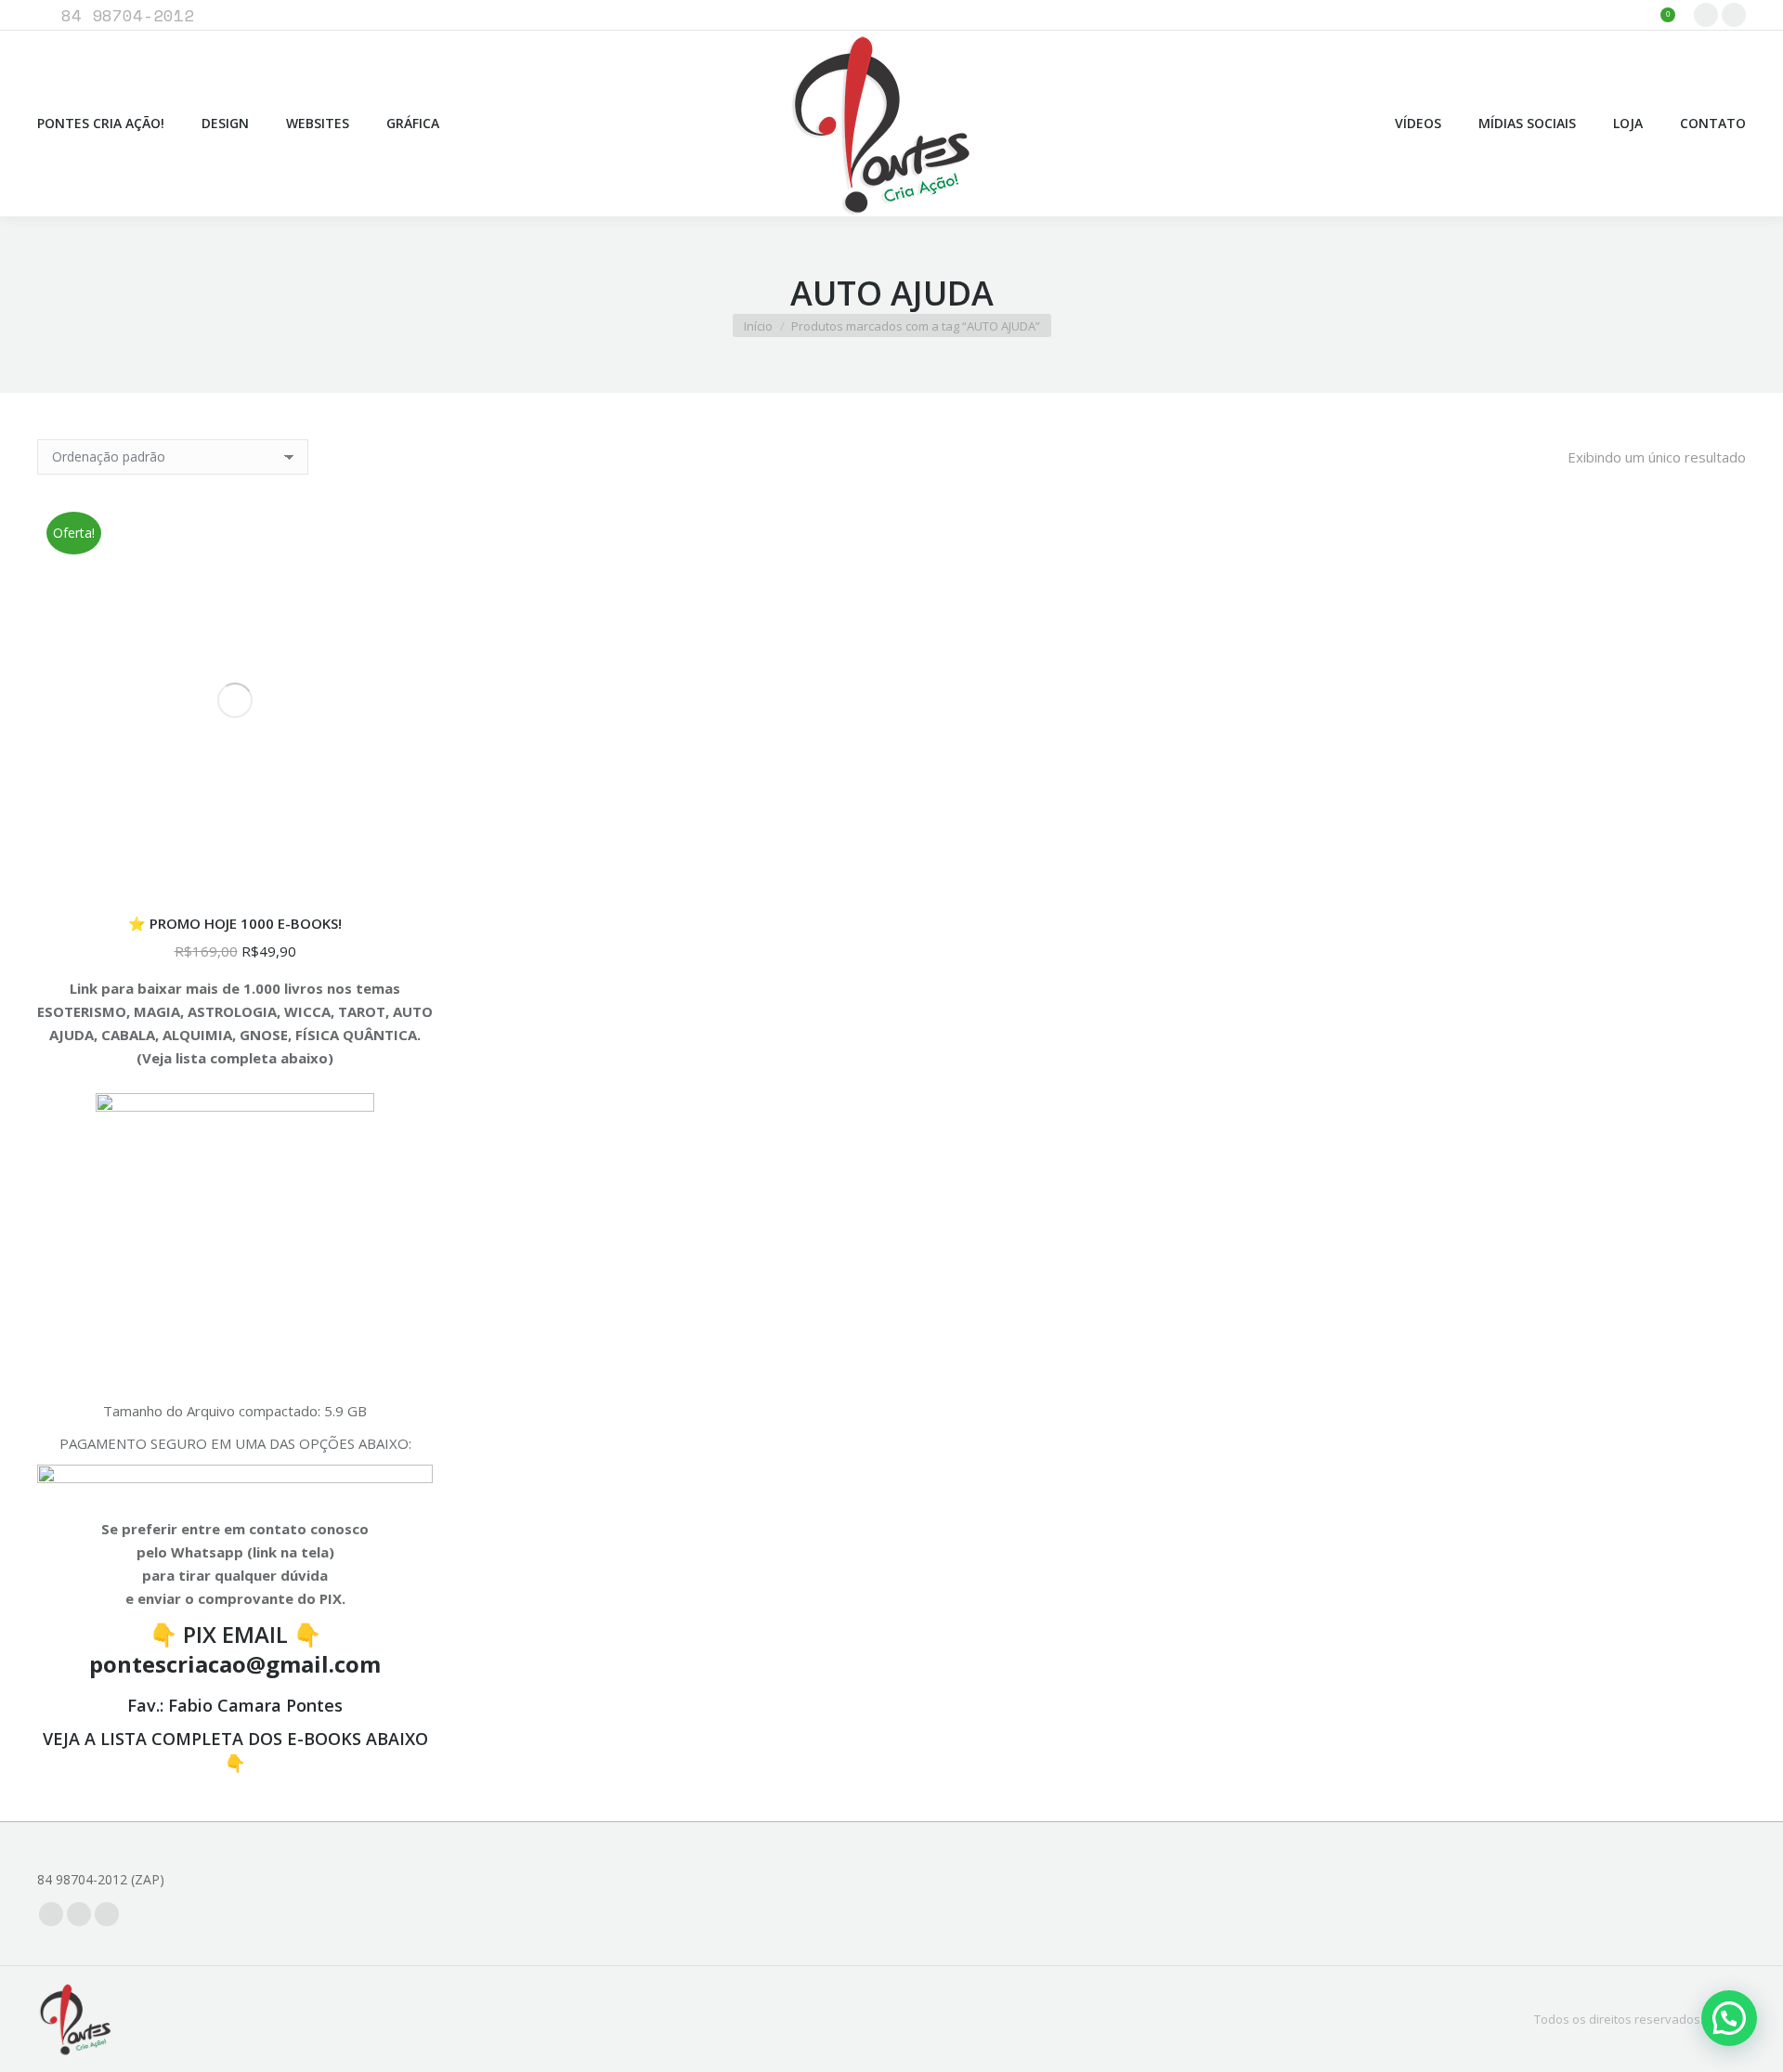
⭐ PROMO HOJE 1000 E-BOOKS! (235, 923)
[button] (1729, 2018)
